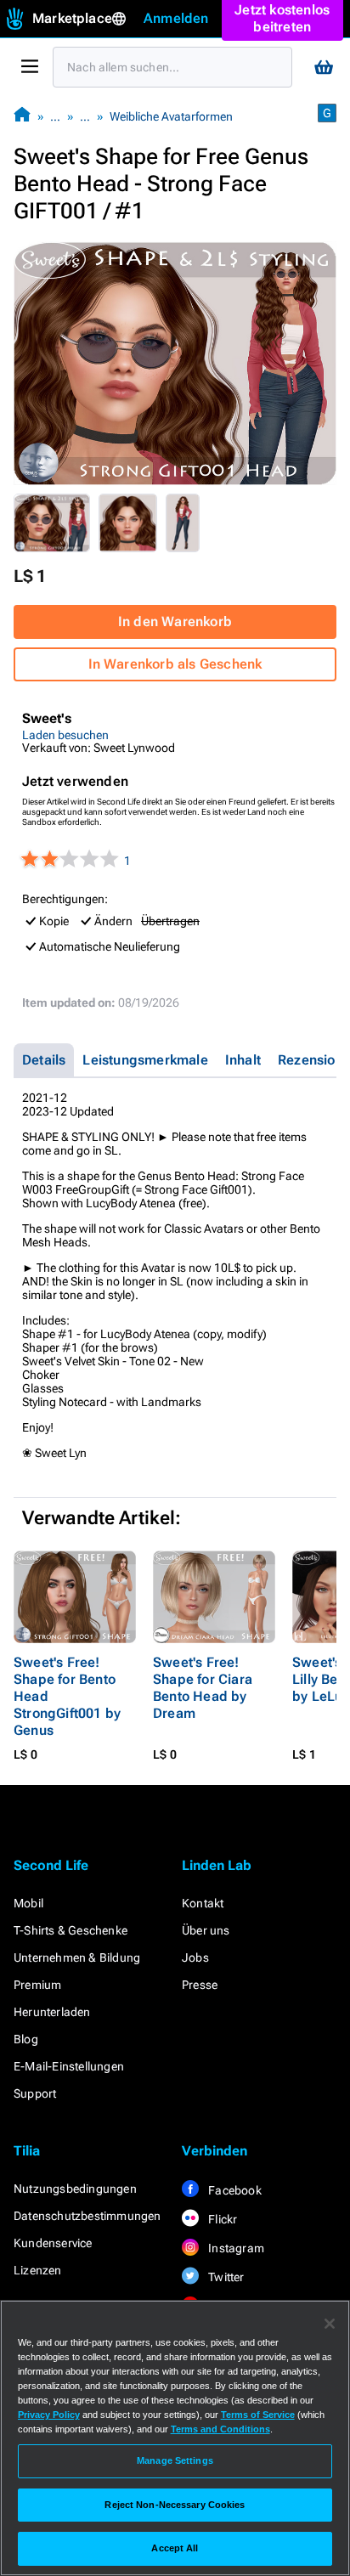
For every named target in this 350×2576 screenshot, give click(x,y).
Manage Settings (175, 2460)
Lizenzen (38, 2270)
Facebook (234, 2190)
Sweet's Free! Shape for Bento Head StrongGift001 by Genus (67, 1696)
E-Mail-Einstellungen (69, 2066)
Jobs (195, 1957)
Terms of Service (258, 2415)
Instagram (235, 2248)
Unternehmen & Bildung (77, 1957)
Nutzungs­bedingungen (75, 2189)
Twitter (225, 2277)
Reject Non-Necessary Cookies (175, 2505)
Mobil (28, 1903)
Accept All (175, 2548)
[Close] (330, 2324)
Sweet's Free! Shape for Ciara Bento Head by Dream (203, 1688)
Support (35, 2093)
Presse (200, 1985)
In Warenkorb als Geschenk (175, 664)
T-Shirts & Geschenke (71, 1930)
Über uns (206, 1930)
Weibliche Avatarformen (171, 116)
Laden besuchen (65, 735)
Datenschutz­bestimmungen (87, 2216)
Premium (37, 1985)
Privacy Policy (49, 2415)
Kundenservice (53, 2243)
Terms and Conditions (220, 2429)
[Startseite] (22, 116)
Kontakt (203, 1903)
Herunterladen (52, 2012)
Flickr (221, 2219)
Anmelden (176, 18)
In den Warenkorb (175, 621)
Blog (26, 2039)
